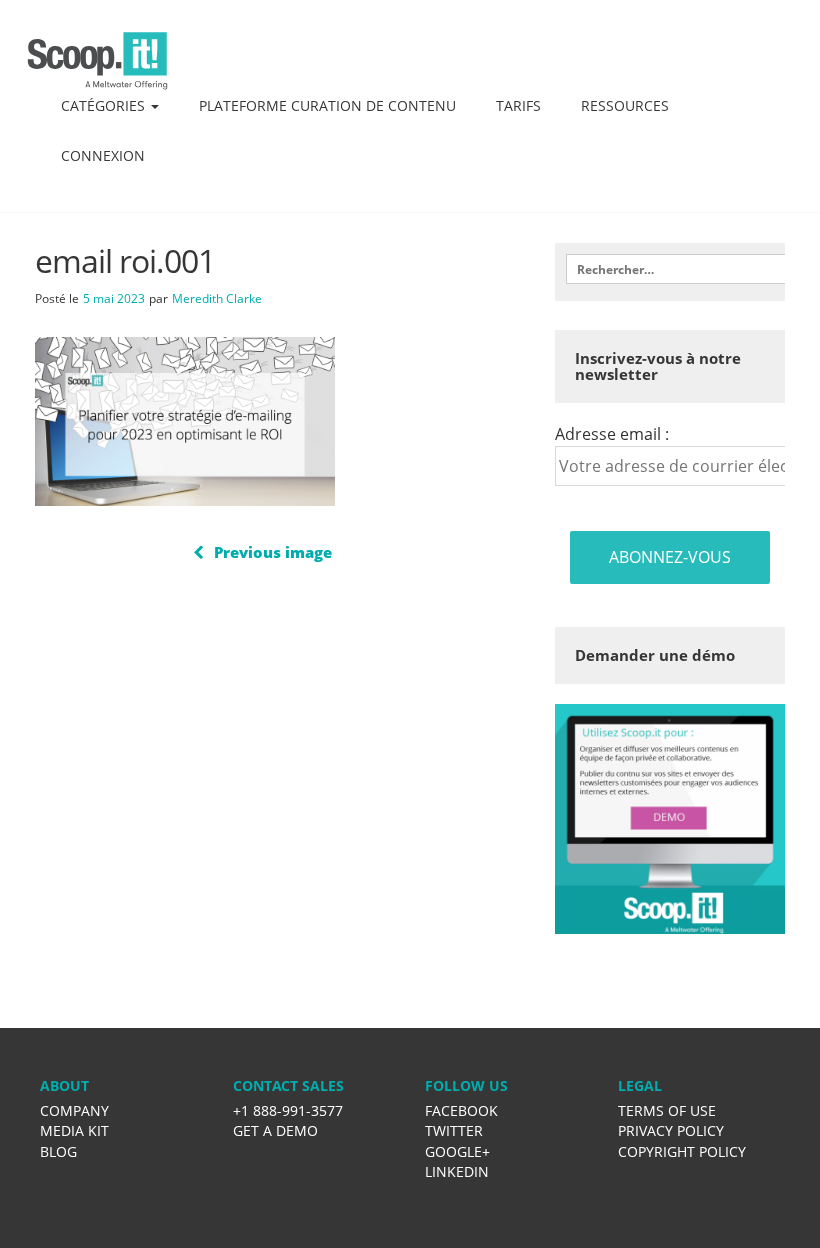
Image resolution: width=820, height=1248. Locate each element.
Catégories (105, 105)
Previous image (273, 552)
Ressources (625, 105)
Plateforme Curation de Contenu (327, 105)
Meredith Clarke (217, 298)
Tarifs (518, 105)
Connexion (103, 155)
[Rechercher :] (669, 269)
